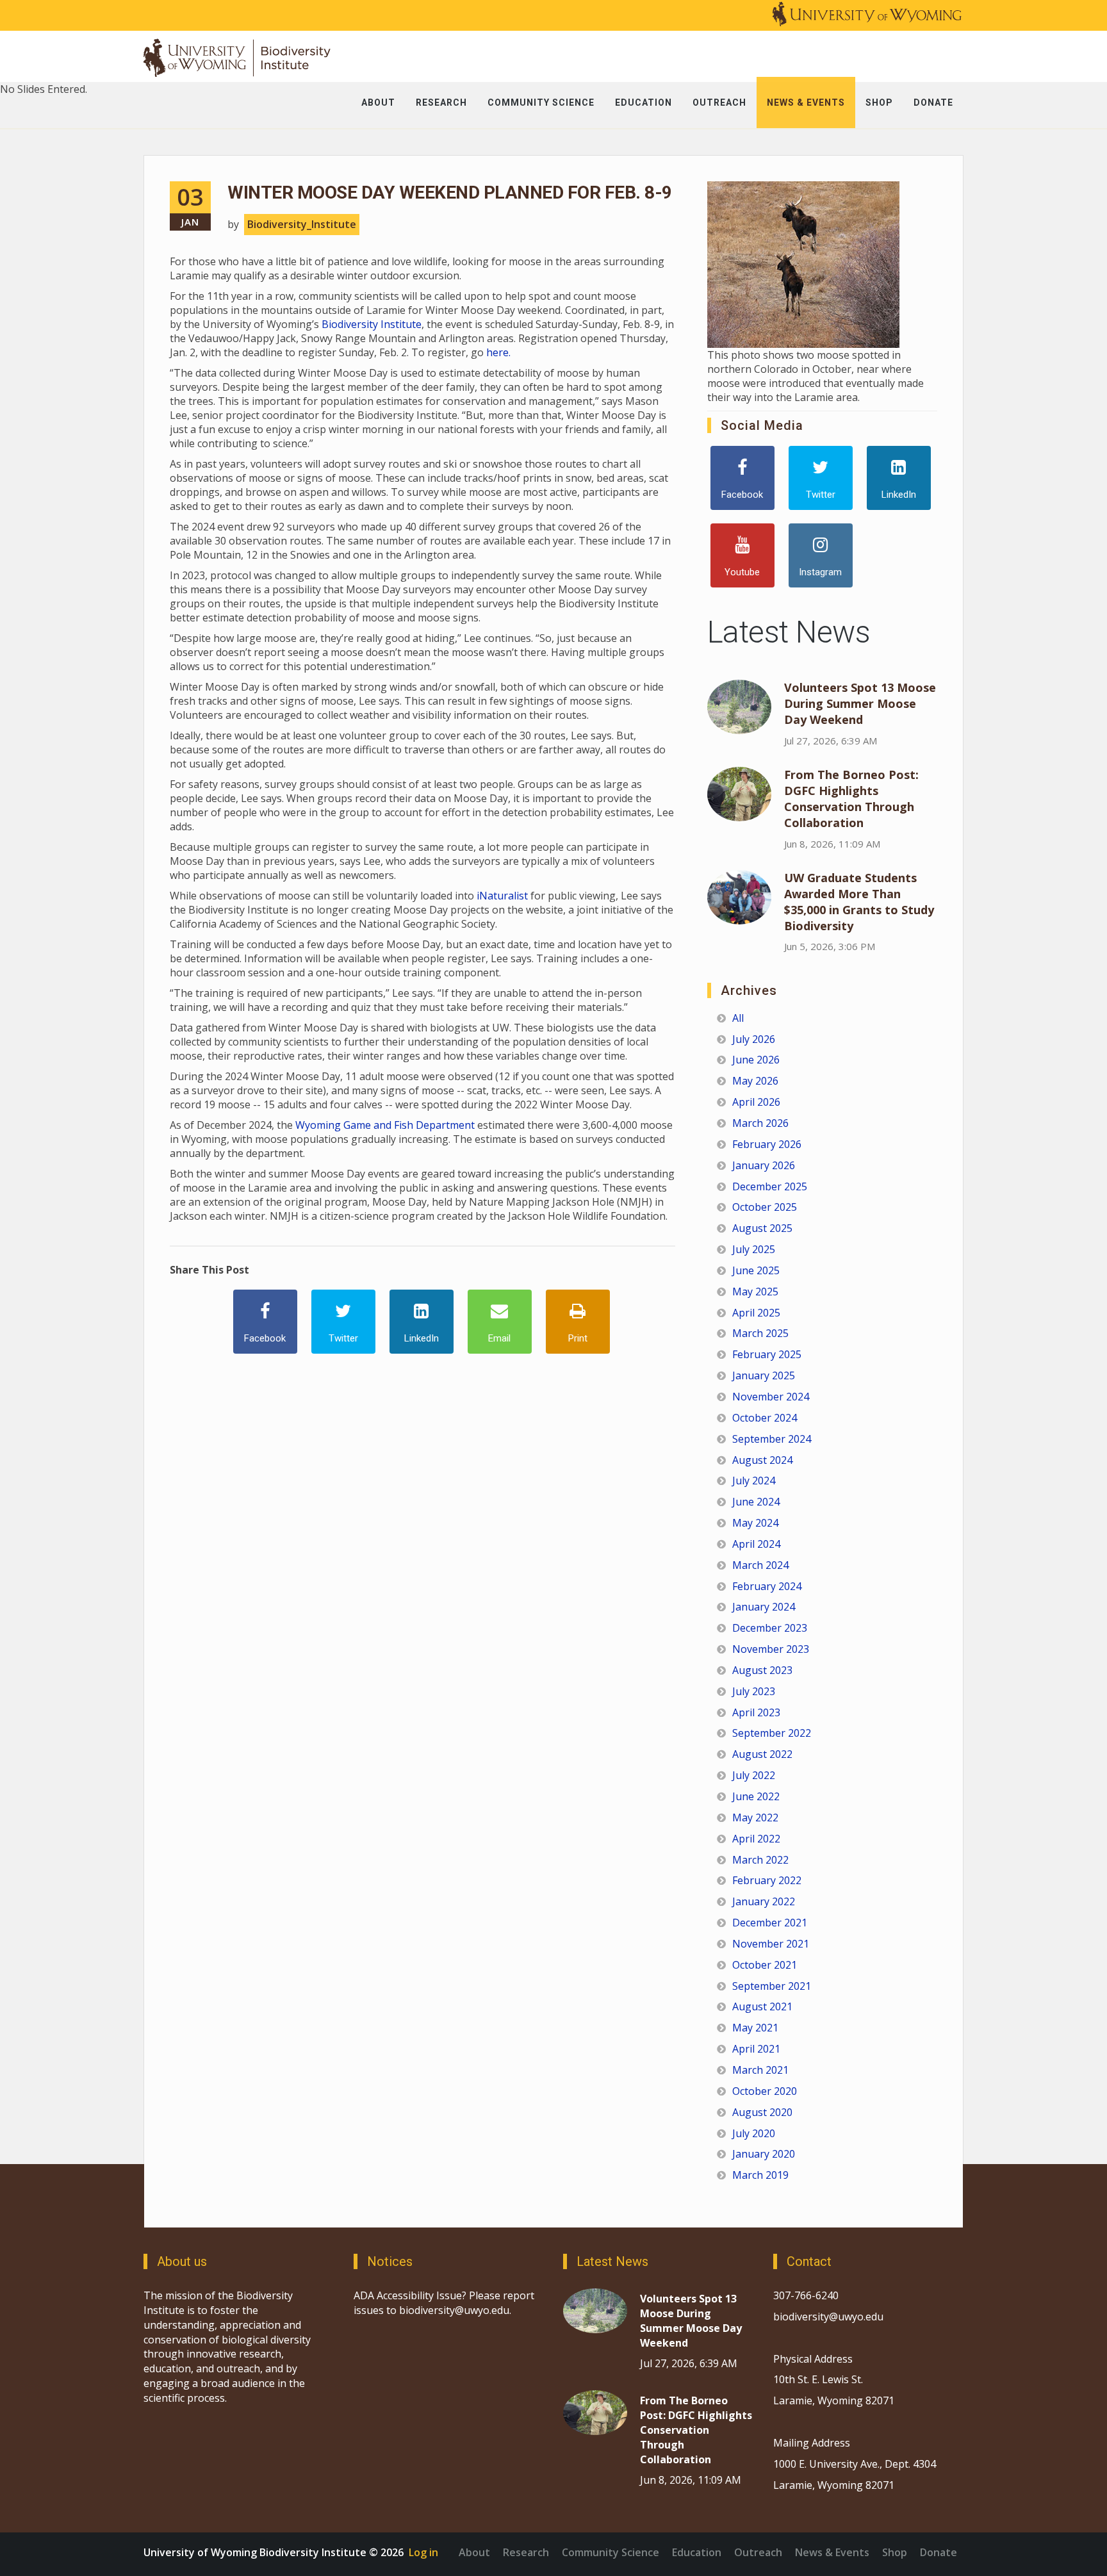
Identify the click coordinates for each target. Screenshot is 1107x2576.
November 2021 (771, 1944)
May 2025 (755, 1292)
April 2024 (756, 1544)
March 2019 (760, 2175)
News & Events (832, 2552)
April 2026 (756, 1102)
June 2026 (756, 1060)
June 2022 (756, 1796)
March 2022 (760, 1860)
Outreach (758, 2552)
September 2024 (772, 1439)
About (474, 2552)
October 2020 (765, 2091)
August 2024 (762, 1460)
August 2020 (762, 2112)
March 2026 (760, 1123)
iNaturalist (502, 896)
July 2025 (754, 1249)
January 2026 (764, 1165)
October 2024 (765, 1418)
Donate (939, 2552)
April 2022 (756, 1839)
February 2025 (767, 1354)
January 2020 (764, 2154)
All (738, 1018)
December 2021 (770, 1923)
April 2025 (756, 1313)
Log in (423, 2552)
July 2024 (754, 1481)
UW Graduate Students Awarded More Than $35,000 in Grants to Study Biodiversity (859, 902)
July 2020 (754, 2133)
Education (697, 2552)
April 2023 (756, 1712)
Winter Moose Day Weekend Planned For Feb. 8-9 (450, 193)
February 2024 (767, 1586)
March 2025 (760, 1333)
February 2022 (767, 1880)
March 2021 (760, 2070)
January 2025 (764, 1375)
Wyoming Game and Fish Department (385, 1125)
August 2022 (762, 1754)
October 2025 (765, 1207)
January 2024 (764, 1607)
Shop (895, 2552)
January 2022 (764, 1901)
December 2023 (770, 1628)
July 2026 (754, 1039)
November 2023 (771, 1649)
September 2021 (772, 1986)
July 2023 (754, 1691)
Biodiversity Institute (372, 324)
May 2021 (755, 2028)
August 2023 (762, 1670)
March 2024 (760, 1565)
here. (498, 352)
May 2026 (755, 1081)
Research (526, 2552)
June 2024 (756, 1502)
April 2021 (756, 2049)
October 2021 (765, 1965)
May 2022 (755, 1817)
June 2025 (756, 1270)
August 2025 (762, 1228)
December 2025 (770, 1186)
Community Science (611, 2552)
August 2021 (762, 2006)
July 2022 (754, 1775)
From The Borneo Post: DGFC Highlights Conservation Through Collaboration (851, 799)
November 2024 (771, 1397)
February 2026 (767, 1144)
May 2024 (755, 1523)
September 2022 (772, 1733)
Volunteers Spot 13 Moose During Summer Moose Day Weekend (860, 703)
